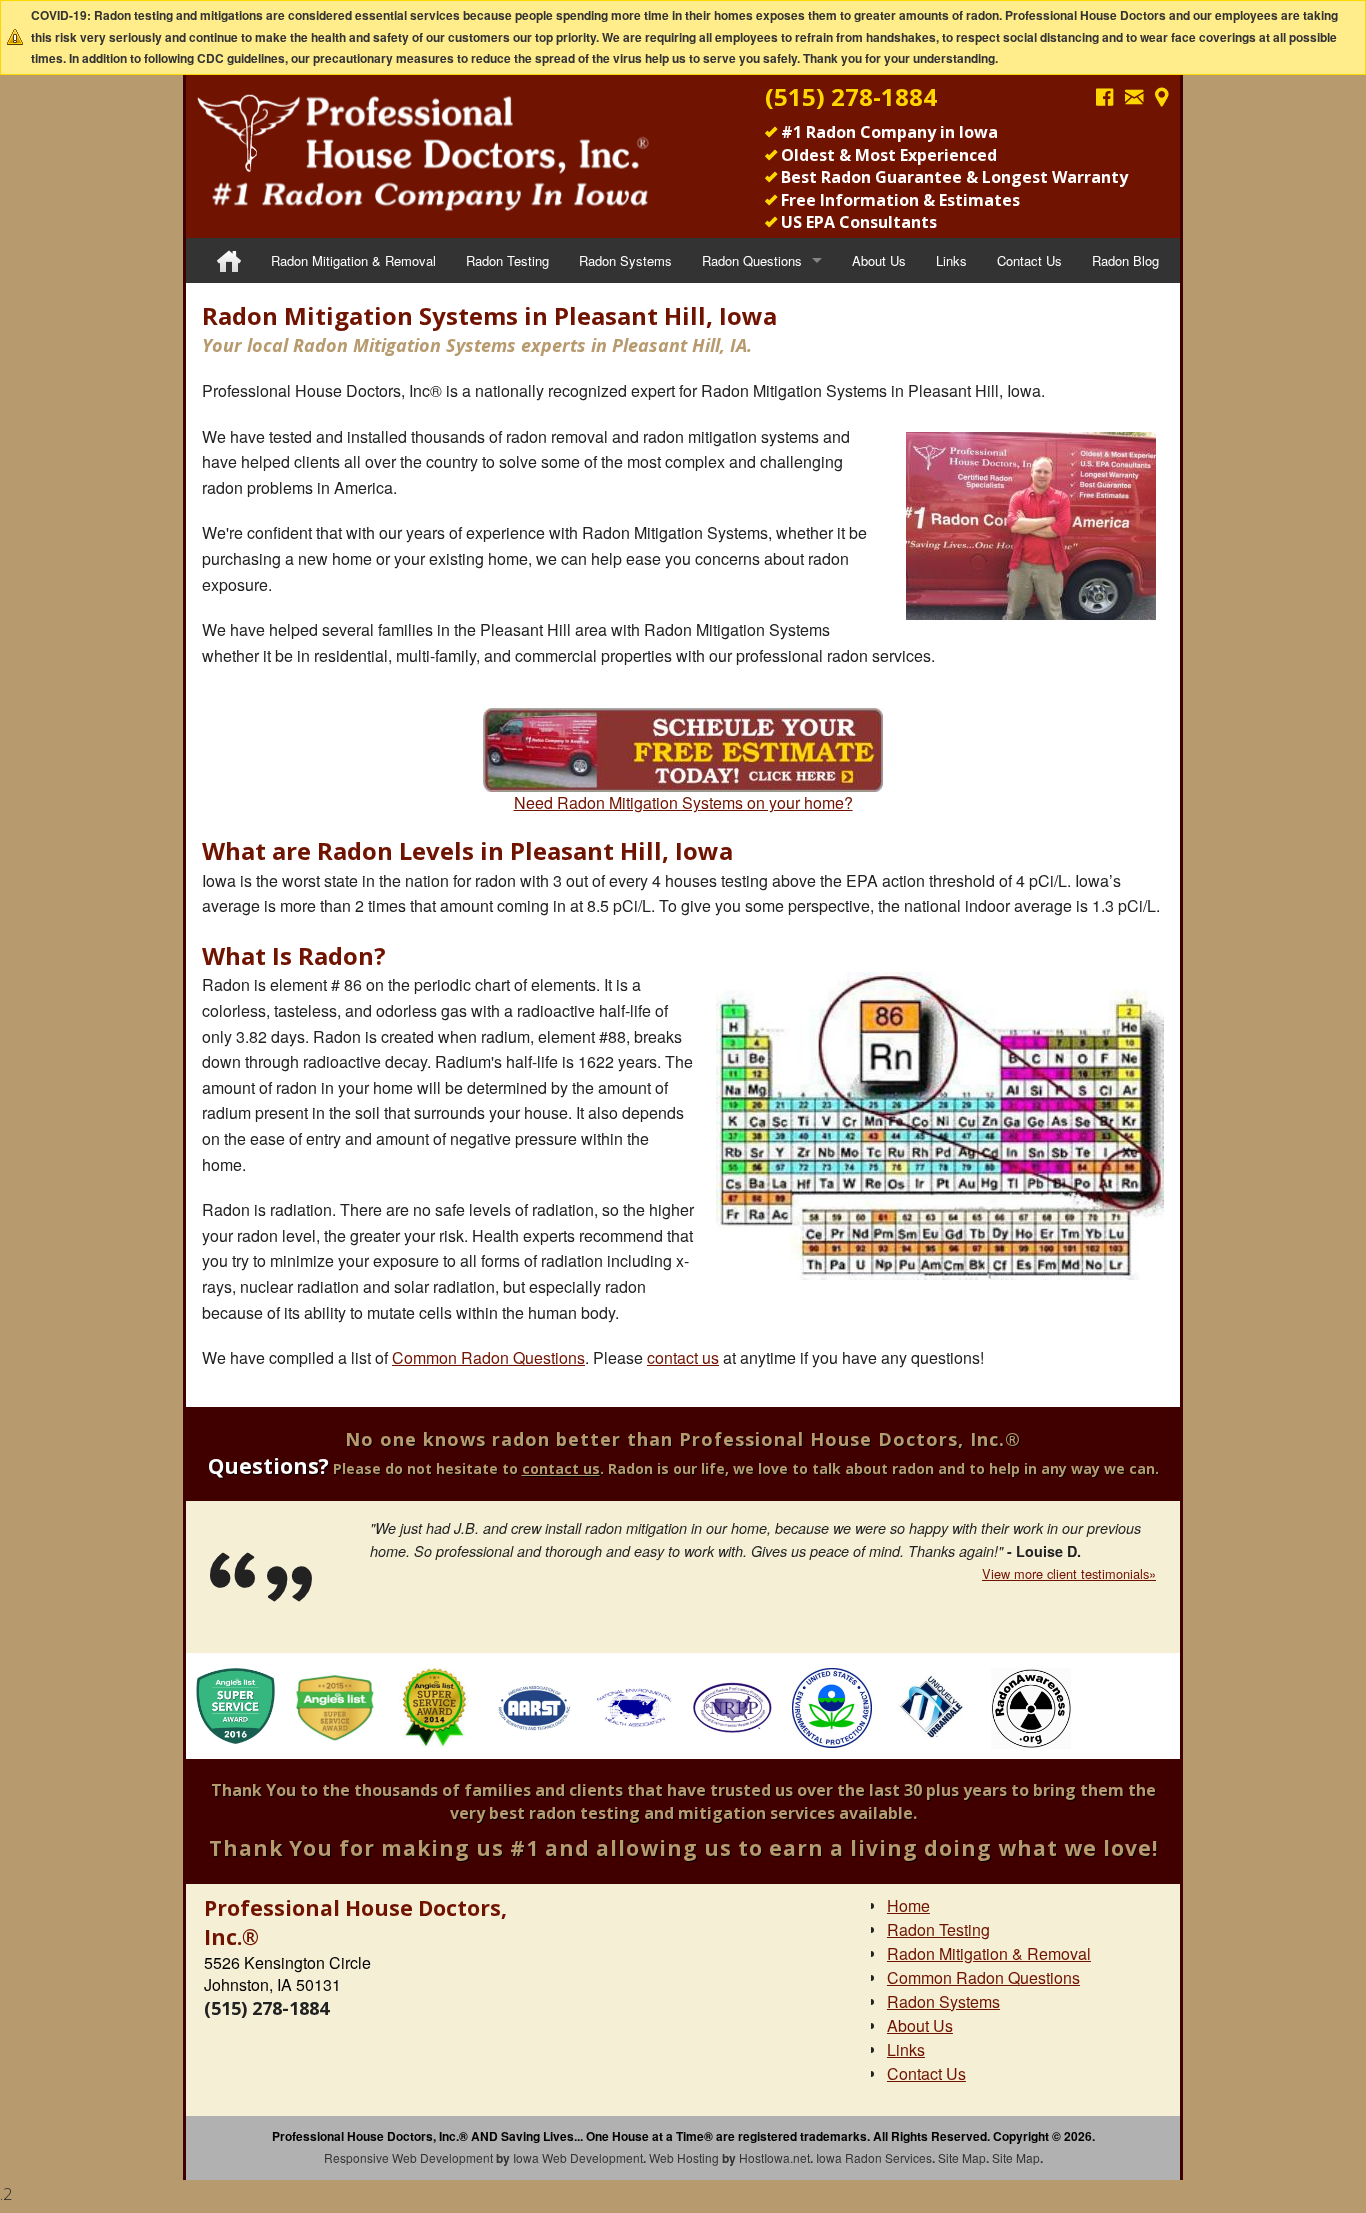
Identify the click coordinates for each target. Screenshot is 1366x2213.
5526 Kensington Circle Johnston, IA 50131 (287, 1973)
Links (951, 260)
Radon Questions (752, 260)
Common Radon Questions (488, 1357)
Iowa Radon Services (874, 2157)
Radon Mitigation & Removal (353, 260)
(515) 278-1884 (851, 96)
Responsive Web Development (408, 2157)
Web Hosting (684, 2157)
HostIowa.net (774, 2157)
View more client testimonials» (1069, 1573)
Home (908, 1905)
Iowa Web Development (578, 2157)
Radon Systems (625, 260)
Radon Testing (507, 260)
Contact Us (1029, 260)
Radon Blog (1125, 260)
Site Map (962, 2157)
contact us (683, 1357)
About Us (879, 260)
